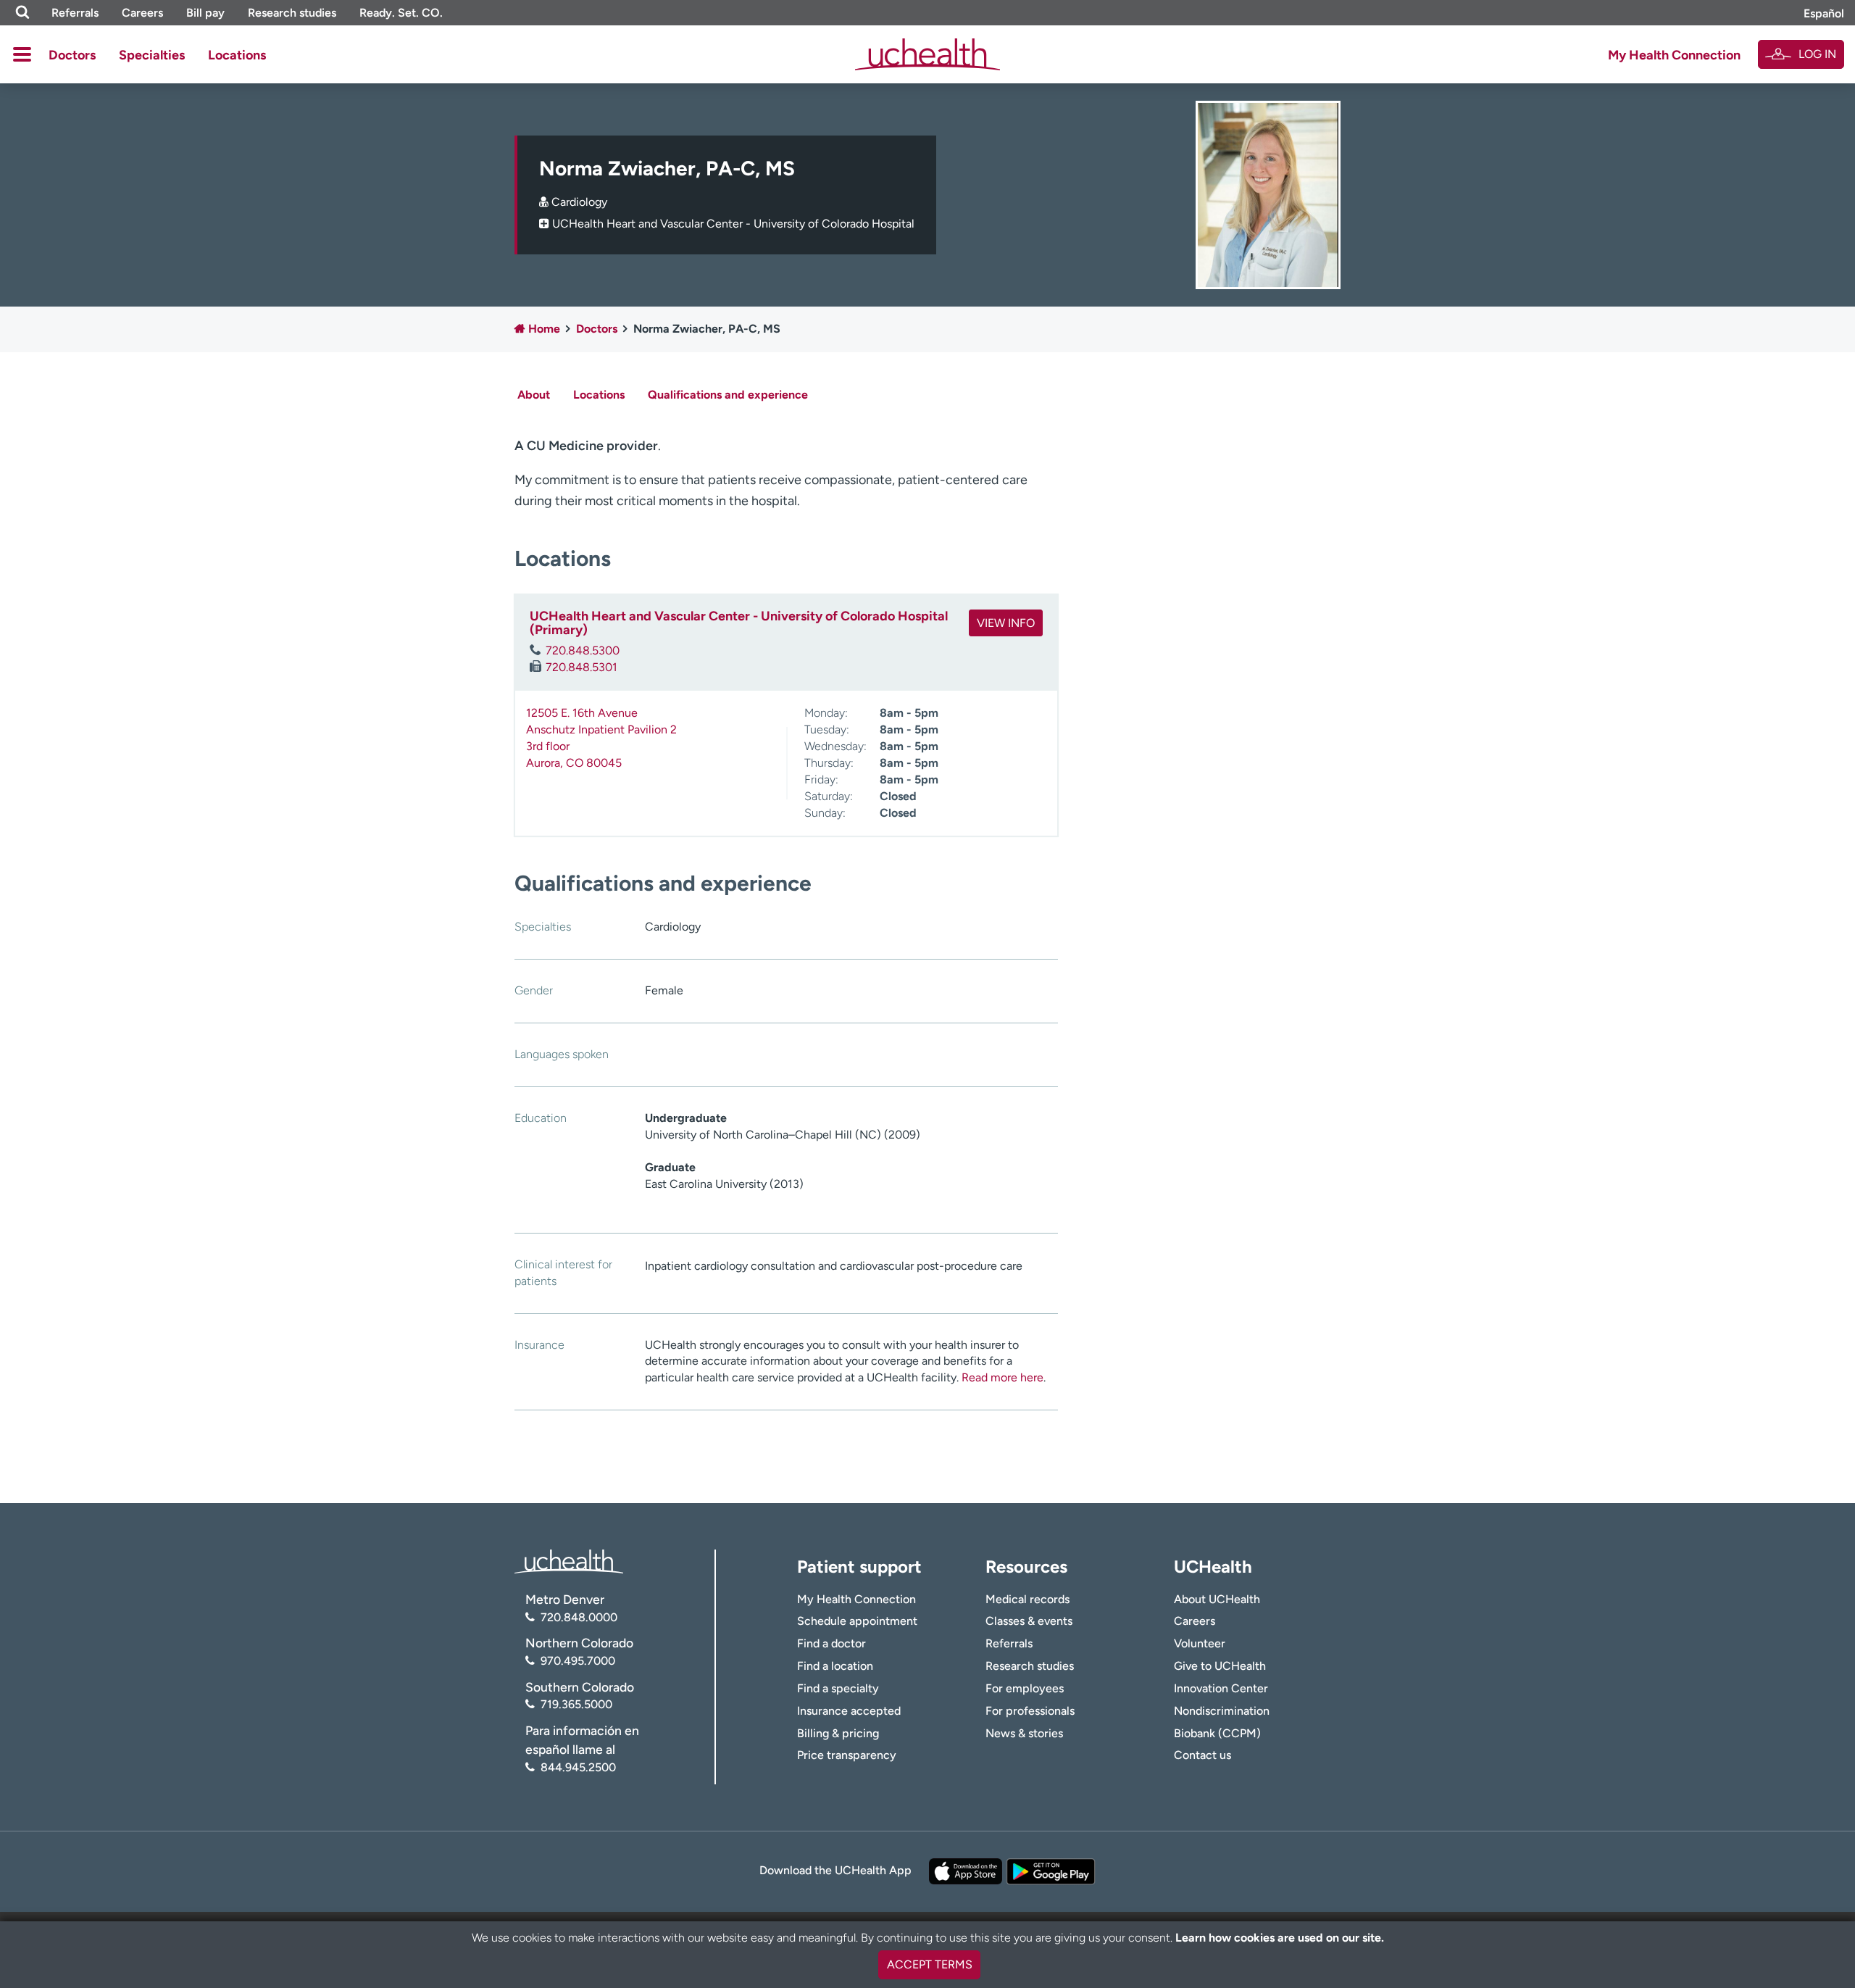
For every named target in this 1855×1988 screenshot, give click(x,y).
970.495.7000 (578, 1661)
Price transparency (847, 1755)
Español (1824, 13)
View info (1006, 623)
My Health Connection (1674, 55)
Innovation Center (1221, 1688)
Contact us (1202, 1755)
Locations (237, 55)
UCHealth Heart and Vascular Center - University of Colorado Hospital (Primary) (739, 623)
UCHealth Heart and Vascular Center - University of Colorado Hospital (733, 224)
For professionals (1030, 1711)
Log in (1817, 54)
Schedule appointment (857, 1621)
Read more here (1002, 1377)
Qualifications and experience (728, 395)
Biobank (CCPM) (1217, 1733)
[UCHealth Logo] (569, 1561)
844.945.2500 (578, 1767)
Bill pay (205, 13)
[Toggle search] (22, 13)
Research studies (292, 13)
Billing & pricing (838, 1733)
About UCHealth (1217, 1599)
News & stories (1024, 1733)
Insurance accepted (849, 1711)
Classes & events (1029, 1621)
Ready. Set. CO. (401, 13)
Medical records (1027, 1599)
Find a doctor (831, 1643)
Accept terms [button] (930, 1964)
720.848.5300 (583, 650)
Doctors (72, 55)
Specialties (152, 55)
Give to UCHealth (1220, 1666)
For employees (1025, 1688)
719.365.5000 (576, 1704)
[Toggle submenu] (22, 54)
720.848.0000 (579, 1617)
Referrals (75, 13)
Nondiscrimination (1222, 1711)
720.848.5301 (581, 667)
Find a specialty (838, 1688)
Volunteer (1200, 1643)
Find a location (835, 1666)
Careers (142, 13)
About (534, 395)
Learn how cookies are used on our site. (1280, 1938)
